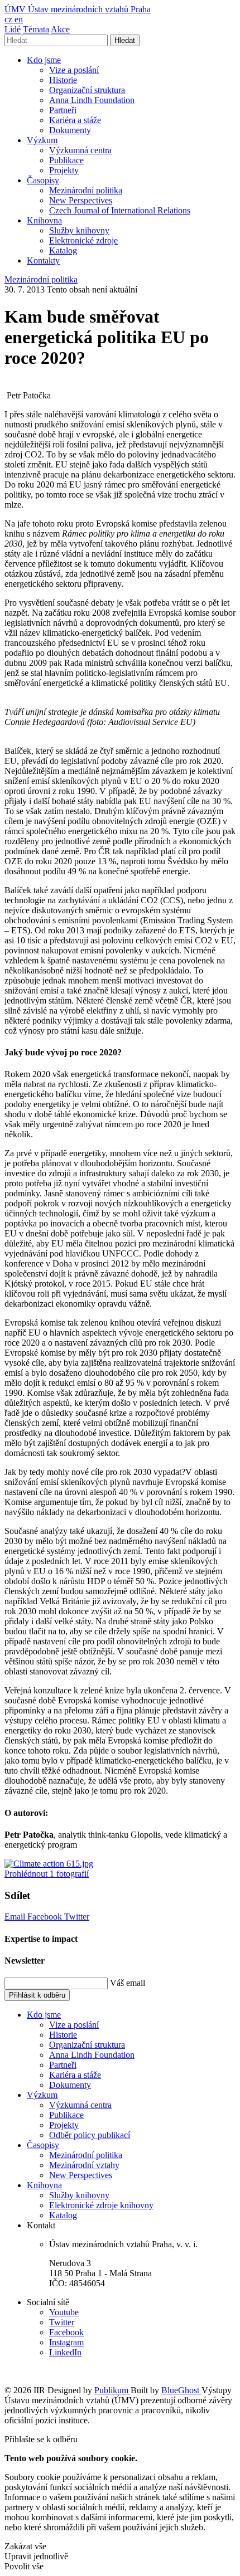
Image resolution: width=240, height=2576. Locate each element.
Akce (60, 29)
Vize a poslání (74, 70)
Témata (36, 29)
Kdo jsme (44, 60)
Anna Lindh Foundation (92, 100)
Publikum (112, 2390)
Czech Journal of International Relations (120, 210)
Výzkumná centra (80, 150)
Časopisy (43, 180)
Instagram (66, 2342)
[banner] (78, 9)
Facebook (46, 1917)
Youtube (64, 2312)
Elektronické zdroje (83, 240)
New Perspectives (81, 200)
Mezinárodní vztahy (84, 2165)
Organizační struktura (87, 90)
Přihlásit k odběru (37, 1995)
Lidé (13, 29)
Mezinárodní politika (86, 190)
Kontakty (43, 260)
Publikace (66, 160)
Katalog (63, 250)
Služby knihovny (79, 230)
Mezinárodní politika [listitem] (41, 279)
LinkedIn (65, 2352)
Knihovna (44, 220)
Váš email (128, 1983)
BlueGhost (181, 2390)
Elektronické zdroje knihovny (101, 2205)
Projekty (64, 170)
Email (16, 1917)
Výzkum (42, 140)
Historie (63, 80)
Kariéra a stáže (75, 120)
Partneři (63, 110)
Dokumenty (70, 130)
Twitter (77, 1917)
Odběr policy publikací (90, 2135)
